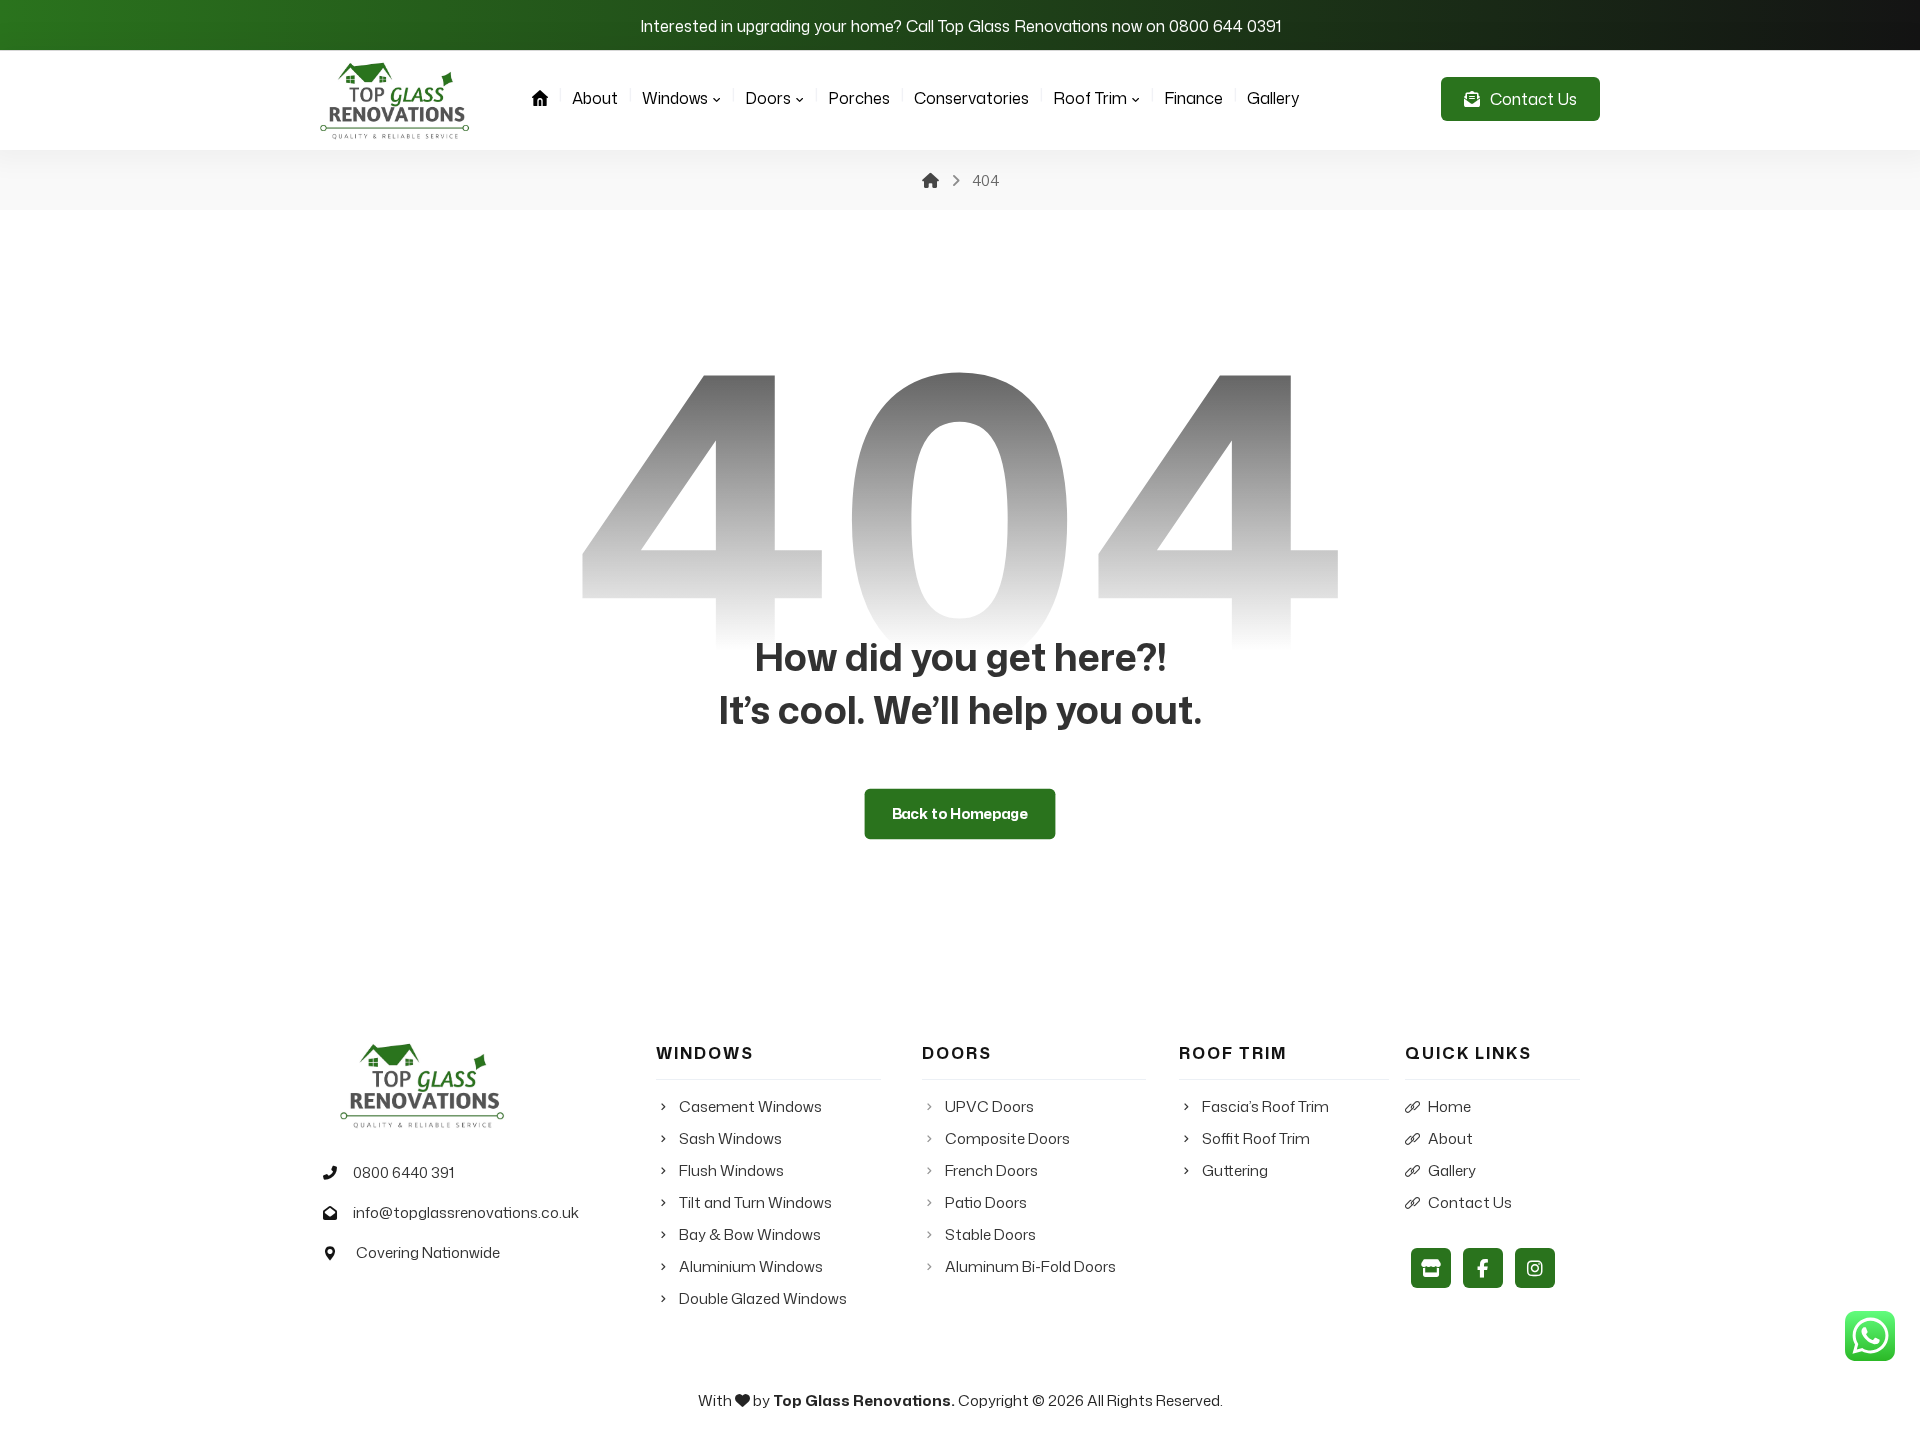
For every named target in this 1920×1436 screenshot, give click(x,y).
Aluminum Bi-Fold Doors (1030, 1266)
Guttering (1235, 1170)
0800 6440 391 (403, 1172)
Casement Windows (750, 1106)
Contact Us (1470, 1202)
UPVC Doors (989, 1106)
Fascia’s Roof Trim (1265, 1106)
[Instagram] (1535, 1268)
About (1450, 1138)
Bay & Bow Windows (750, 1234)
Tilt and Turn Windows (755, 1202)
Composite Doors (1007, 1138)
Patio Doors (986, 1202)
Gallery (1452, 1170)
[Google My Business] (1431, 1268)
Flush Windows (731, 1170)
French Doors (991, 1170)
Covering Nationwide (426, 1252)
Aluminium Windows (751, 1266)
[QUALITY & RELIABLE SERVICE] (395, 100)
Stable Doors (990, 1234)
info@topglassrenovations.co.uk (466, 1212)
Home (1449, 1106)
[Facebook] (1483, 1268)
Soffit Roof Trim (1256, 1138)
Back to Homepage (960, 814)
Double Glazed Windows (763, 1298)
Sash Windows (730, 1138)
